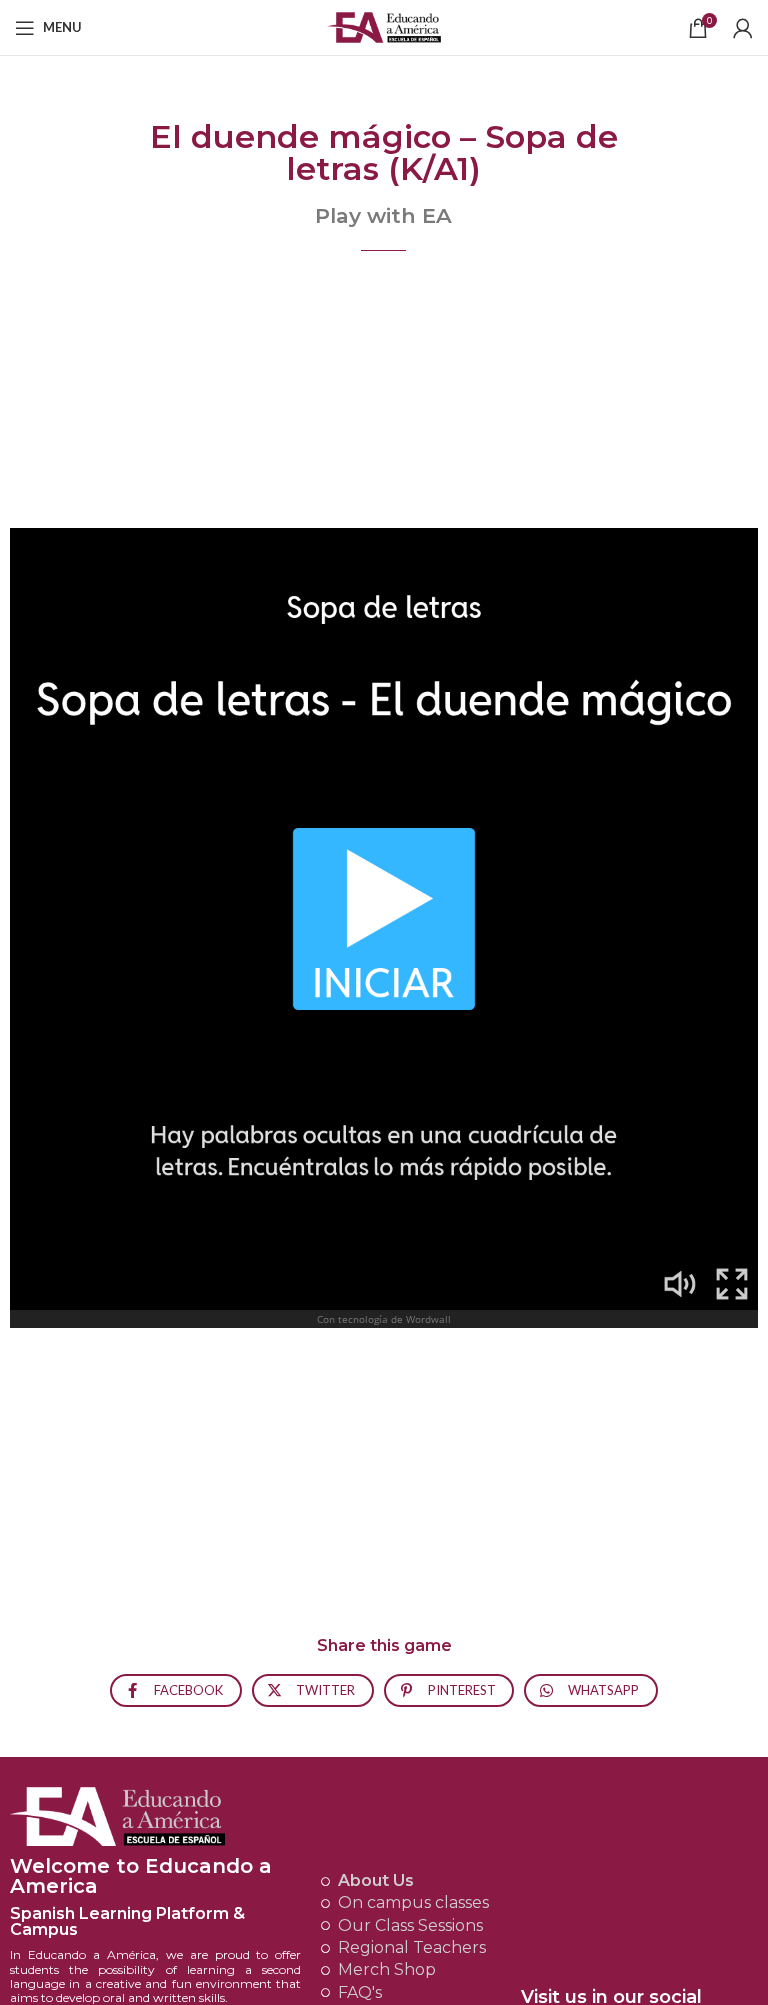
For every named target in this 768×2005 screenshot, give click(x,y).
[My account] (743, 28)
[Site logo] (384, 25)
